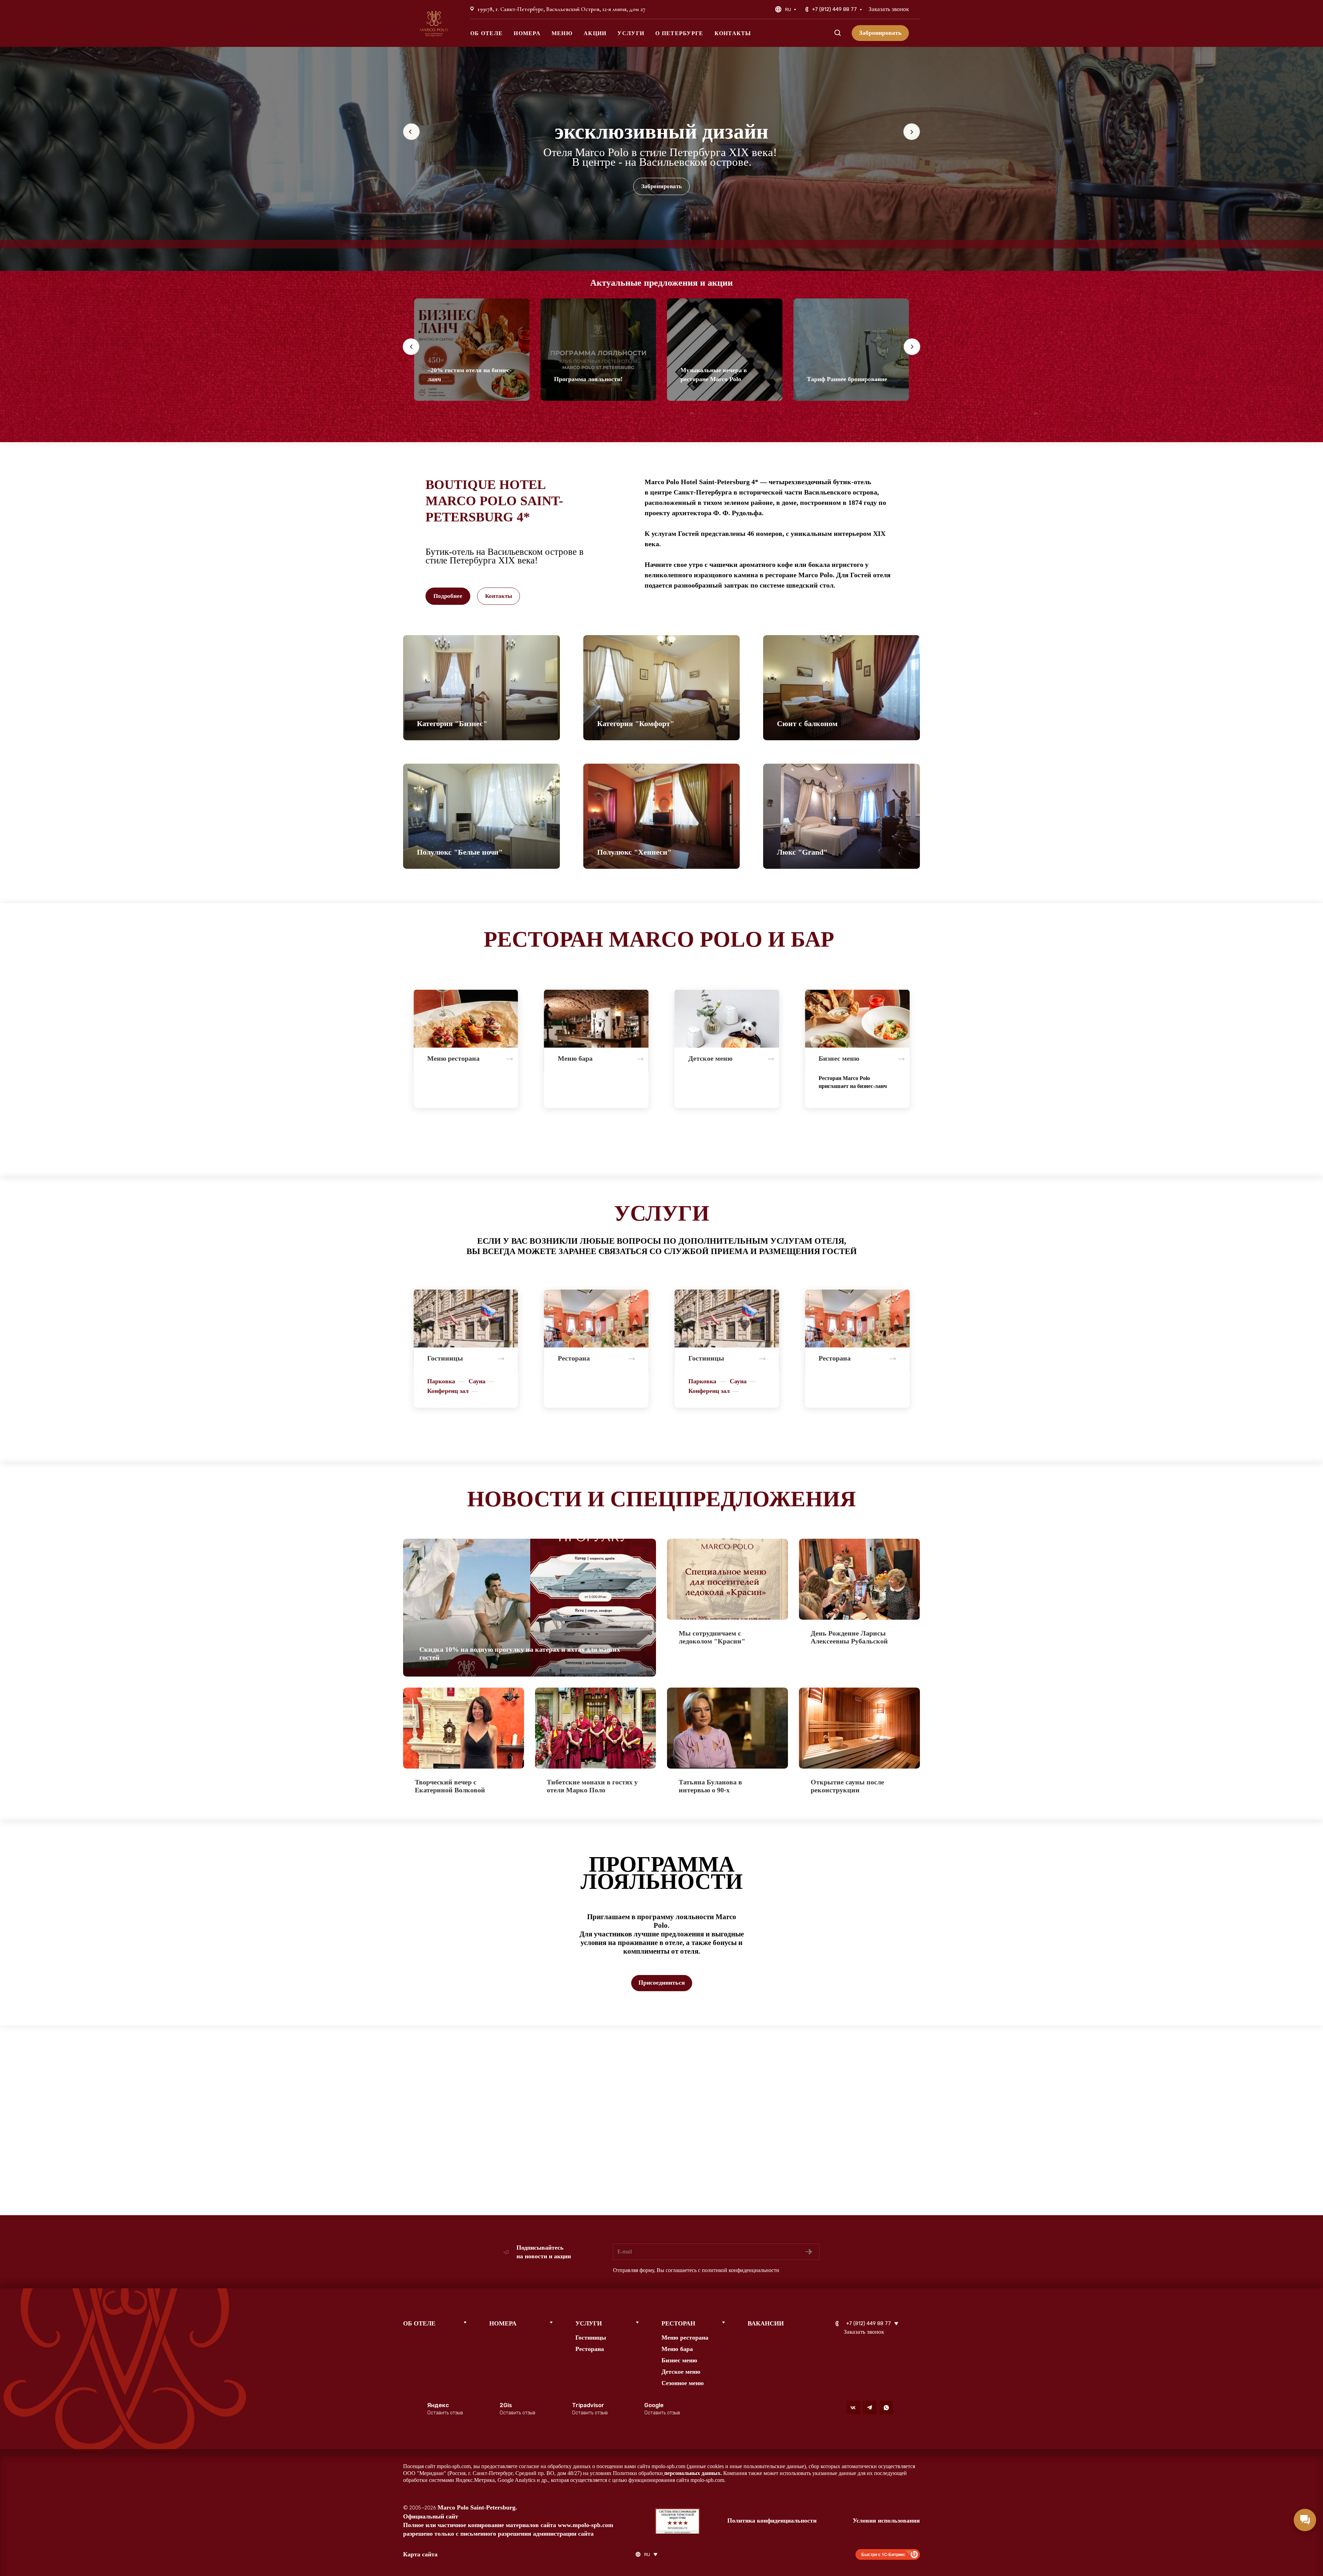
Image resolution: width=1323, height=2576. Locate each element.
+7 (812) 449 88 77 (834, 9)
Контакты (499, 596)
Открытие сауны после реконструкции (847, 1786)
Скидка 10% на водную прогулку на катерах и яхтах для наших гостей (520, 1653)
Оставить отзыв (445, 2413)
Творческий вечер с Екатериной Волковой (450, 1786)
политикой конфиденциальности (741, 2270)
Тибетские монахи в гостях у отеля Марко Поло (592, 1786)
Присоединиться (662, 1983)
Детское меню (681, 2372)
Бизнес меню (679, 2360)
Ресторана (590, 2349)
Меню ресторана (685, 2338)
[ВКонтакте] (853, 2408)
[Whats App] (886, 2408)
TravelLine (476, 244)
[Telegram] (870, 2408)
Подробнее (448, 596)
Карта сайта (420, 2554)
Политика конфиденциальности (772, 2521)
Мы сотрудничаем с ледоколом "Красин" (712, 1637)
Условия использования (886, 2521)
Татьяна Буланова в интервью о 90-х (710, 1786)
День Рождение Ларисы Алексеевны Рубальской (849, 1637)
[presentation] (411, 355)
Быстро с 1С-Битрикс (883, 2554)
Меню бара (677, 2349)
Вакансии (766, 2323)
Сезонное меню (683, 2383)
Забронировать (661, 186)
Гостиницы (591, 2338)
